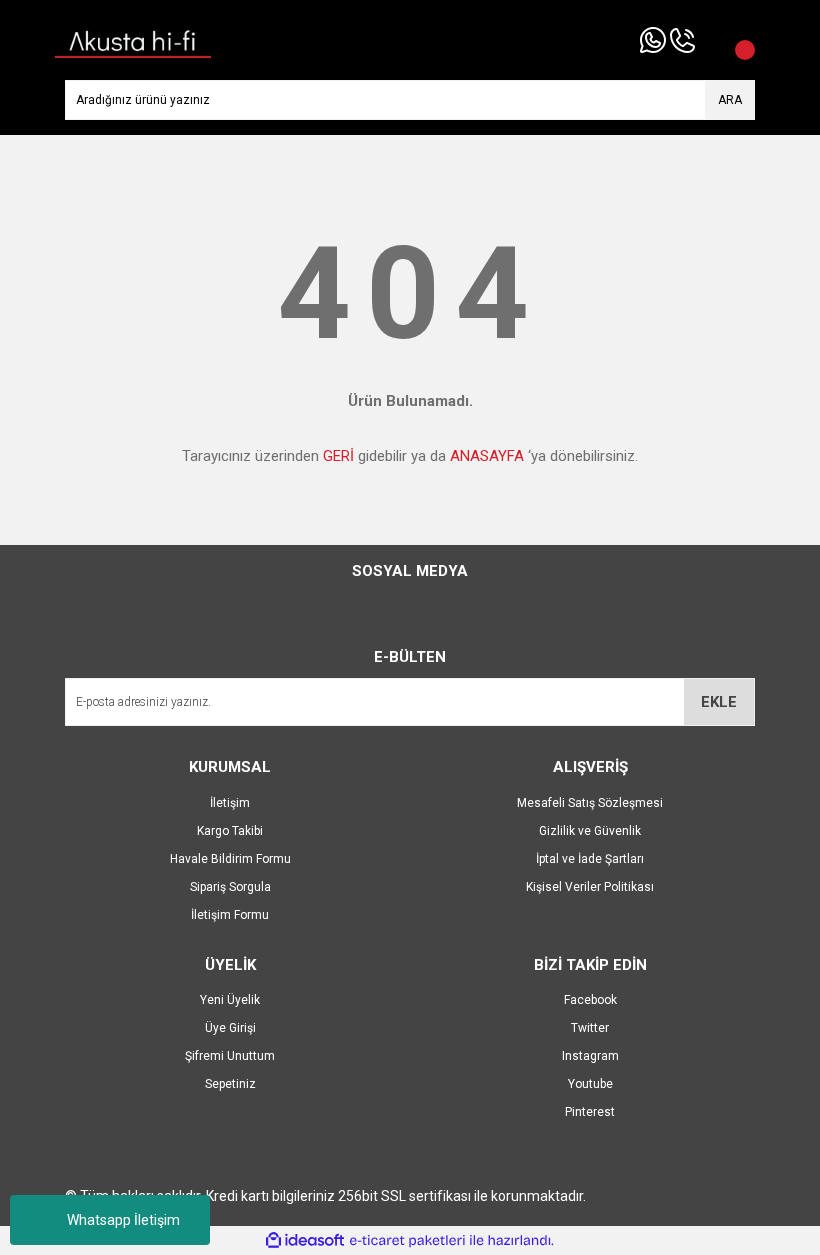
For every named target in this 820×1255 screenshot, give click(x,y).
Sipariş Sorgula (230, 887)
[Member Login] (710, 40)
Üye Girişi (230, 1028)
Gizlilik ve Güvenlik (590, 831)
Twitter (590, 1028)
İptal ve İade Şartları (590, 859)
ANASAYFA (487, 456)
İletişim (230, 803)
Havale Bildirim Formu (230, 859)
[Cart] (735, 40)
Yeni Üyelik (230, 1000)
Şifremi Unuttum (230, 1056)
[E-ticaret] (407, 1241)
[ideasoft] (305, 1240)
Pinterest (590, 1112)
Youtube (590, 1084)
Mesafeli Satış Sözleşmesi (590, 803)
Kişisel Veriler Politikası (590, 887)
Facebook (590, 1000)
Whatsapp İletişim (123, 1220)
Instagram (590, 1056)
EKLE (719, 702)
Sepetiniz (230, 1084)
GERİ (338, 456)
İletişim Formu (230, 915)
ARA (730, 100)
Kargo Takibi (230, 831)
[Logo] (133, 39)
